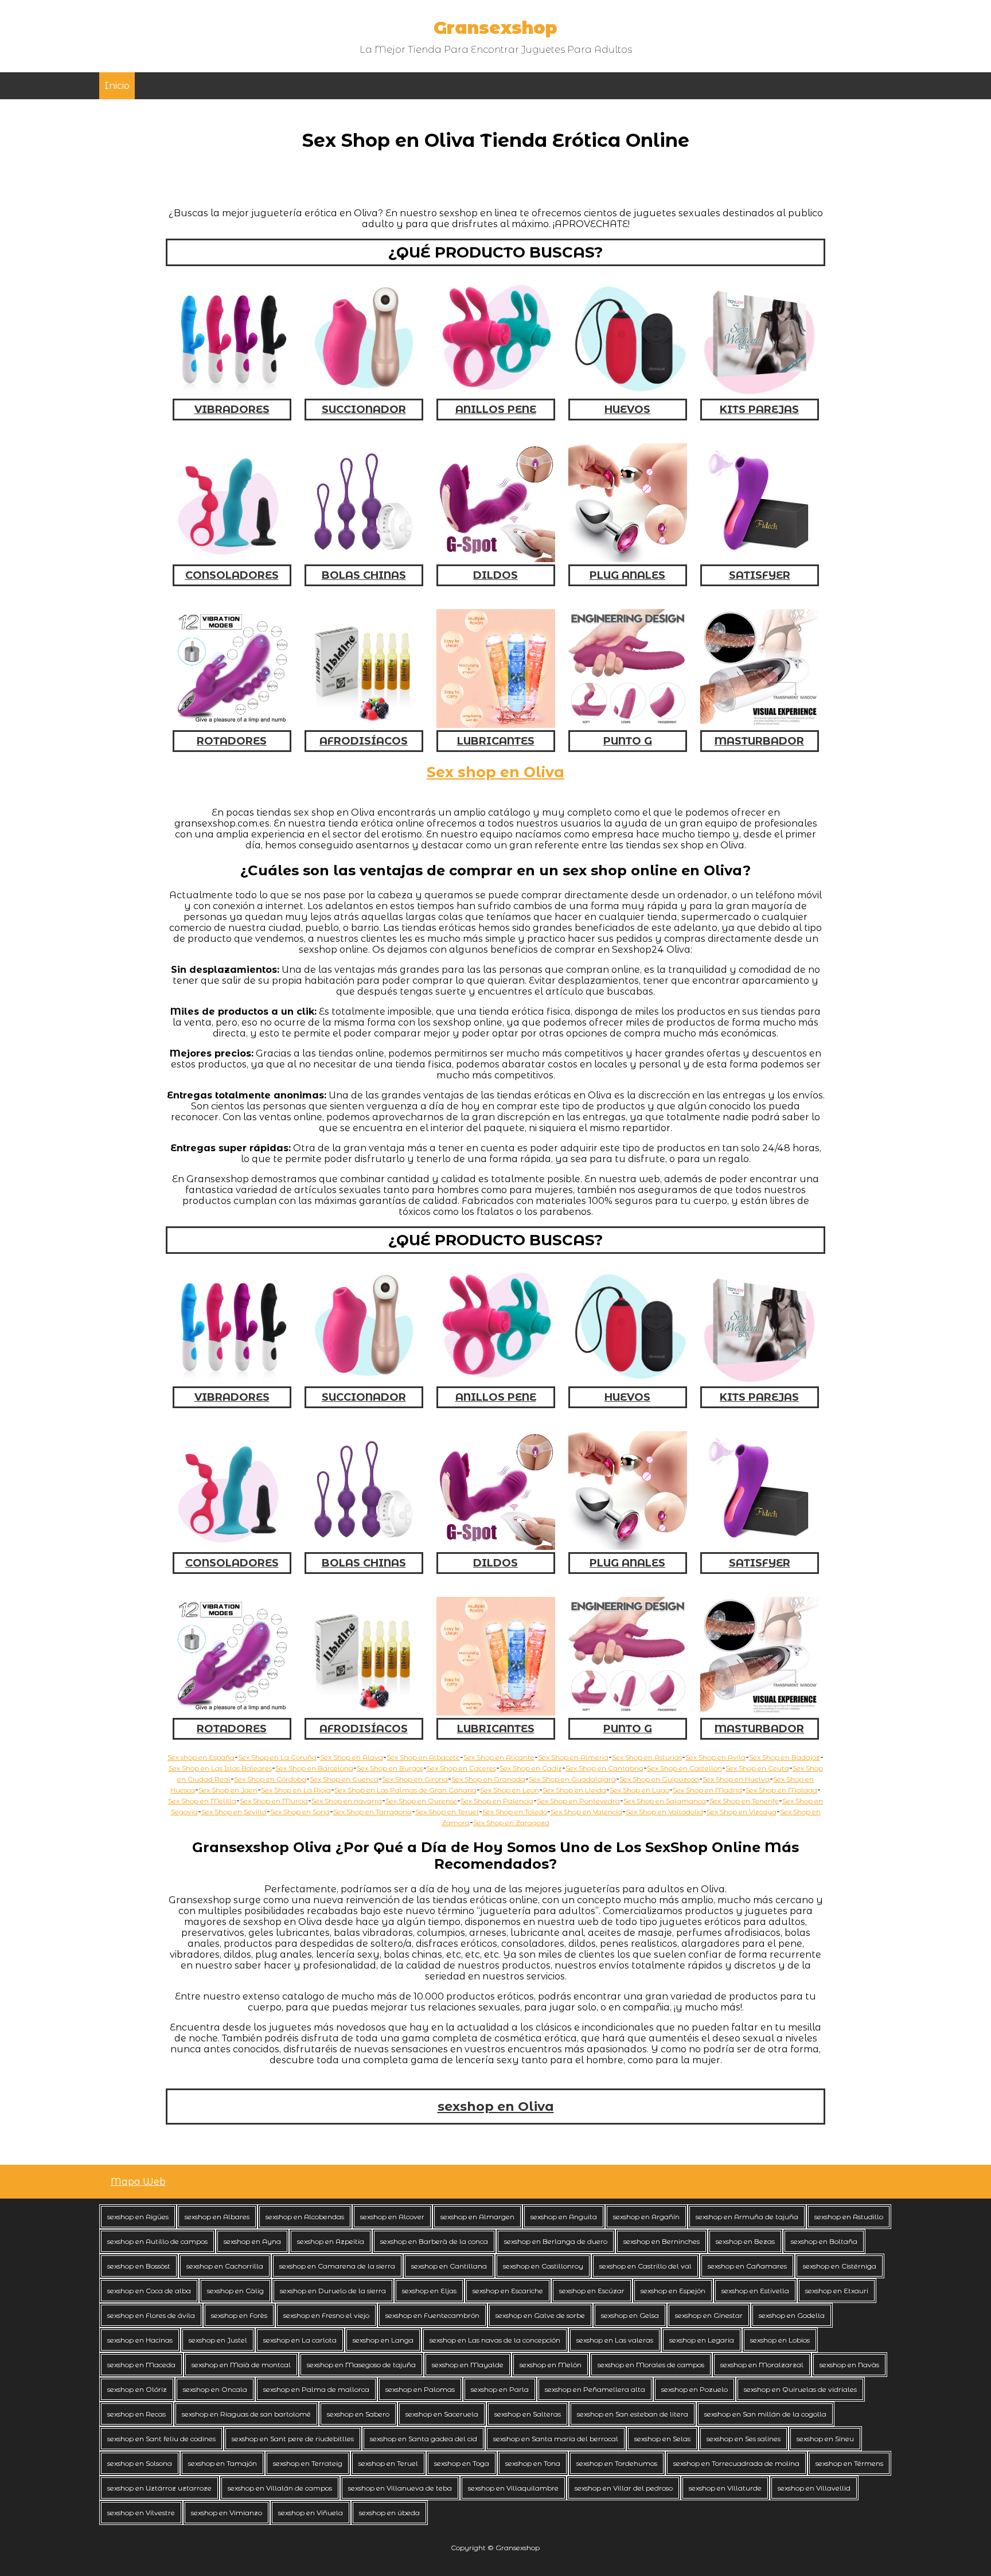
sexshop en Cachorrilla (225, 2266)
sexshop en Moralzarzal (762, 2365)
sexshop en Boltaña (824, 2241)
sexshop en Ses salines (744, 2439)
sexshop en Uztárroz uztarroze (159, 2488)
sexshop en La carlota (300, 2340)
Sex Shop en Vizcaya (742, 1812)
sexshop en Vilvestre (141, 2513)
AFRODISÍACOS (364, 741)
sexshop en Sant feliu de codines (161, 2439)
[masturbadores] (760, 725)
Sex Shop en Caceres (461, 1768)
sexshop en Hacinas (140, 2340)
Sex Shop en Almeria (573, 1757)
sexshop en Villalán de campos (280, 2488)
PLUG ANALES (627, 575)
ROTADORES (232, 741)
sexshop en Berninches (662, 2241)
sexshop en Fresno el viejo (326, 2315)
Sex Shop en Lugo (639, 1790)
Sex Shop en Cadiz (531, 1768)
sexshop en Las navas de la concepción (495, 2340)
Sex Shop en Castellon (684, 1768)
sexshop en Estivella (755, 2291)
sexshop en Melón (551, 2365)
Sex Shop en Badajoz (785, 1757)
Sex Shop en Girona (415, 1779)
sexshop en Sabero (358, 2414)
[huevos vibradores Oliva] (628, 1381)
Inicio (117, 86)
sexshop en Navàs (849, 2365)
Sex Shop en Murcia (274, 1801)
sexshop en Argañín (646, 2217)
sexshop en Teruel (388, 2463)
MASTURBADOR (759, 741)
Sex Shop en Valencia (586, 1812)
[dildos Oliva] (496, 1547)
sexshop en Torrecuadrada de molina (736, 2463)
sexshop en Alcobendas (305, 2217)
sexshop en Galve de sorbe (540, 2315)
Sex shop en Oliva (495, 772)
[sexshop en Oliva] (232, 1712)
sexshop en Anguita (564, 2217)
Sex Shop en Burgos (390, 1768)
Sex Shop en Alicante (499, 1757)
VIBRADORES (232, 410)
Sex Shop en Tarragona (372, 1812)
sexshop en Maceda (141, 2365)
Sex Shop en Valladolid (664, 1812)
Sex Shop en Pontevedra (578, 1801)
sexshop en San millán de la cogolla (765, 2414)
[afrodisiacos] (364, 725)
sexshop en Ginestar (709, 2315)
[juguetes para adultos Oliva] (760, 1712)
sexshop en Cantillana (449, 2266)
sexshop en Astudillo (849, 2217)
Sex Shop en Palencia (497, 1801)
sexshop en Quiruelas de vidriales (800, 2389)
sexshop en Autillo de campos (157, 2241)
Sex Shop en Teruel (447, 1812)
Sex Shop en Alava (352, 1757)
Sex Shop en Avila (715, 1757)
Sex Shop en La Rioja (296, 1790)
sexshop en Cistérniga (840, 2266)
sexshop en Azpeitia (331, 2241)
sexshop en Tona (533, 2463)
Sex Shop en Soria (300, 1812)
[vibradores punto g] (628, 725)
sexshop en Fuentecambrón (432, 2315)
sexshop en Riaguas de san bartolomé (246, 2414)
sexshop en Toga (462, 2463)
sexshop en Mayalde (468, 2365)
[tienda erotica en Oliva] (364, 1712)
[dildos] (496, 559)
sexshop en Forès (239, 2315)
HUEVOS (627, 410)
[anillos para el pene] (496, 393)
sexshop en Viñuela (311, 2513)
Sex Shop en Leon (510, 1790)
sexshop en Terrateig (308, 2463)
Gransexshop (495, 28)
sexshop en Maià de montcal (241, 2365)
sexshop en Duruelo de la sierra (333, 2291)
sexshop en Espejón (673, 2291)
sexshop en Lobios (780, 2340)
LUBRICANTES (496, 741)
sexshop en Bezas (745, 2241)
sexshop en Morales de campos (651, 2365)
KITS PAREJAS (759, 410)
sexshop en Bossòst (139, 2266)
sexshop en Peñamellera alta (595, 2389)
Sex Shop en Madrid (707, 1790)
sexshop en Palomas (420, 2389)
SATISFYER (760, 575)
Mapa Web (138, 2182)
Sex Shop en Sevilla (234, 1812)
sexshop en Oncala (215, 2389)
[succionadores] (364, 393)
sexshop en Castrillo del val (645, 2266)
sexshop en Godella (792, 2315)
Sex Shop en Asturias (647, 1757)
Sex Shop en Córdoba (270, 1779)
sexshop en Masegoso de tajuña (361, 2365)
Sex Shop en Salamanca (665, 1801)
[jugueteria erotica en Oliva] (496, 1712)
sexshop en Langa (383, 2340)
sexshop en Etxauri (837, 2291)
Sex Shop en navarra (347, 1801)
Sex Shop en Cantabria (604, 1768)
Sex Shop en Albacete (423, 1757)
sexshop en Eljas (429, 2291)
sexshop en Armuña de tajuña (747, 2217)
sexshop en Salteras (528, 2414)
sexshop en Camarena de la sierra (337, 2266)
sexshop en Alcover (392, 2217)
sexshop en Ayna (252, 2241)
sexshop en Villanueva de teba (400, 2488)
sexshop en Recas (136, 2414)
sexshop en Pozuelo (695, 2389)
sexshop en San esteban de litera (633, 2414)
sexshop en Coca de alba (149, 2291)
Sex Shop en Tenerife (744, 1801)
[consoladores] (232, 559)
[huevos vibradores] (628, 393)
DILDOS (495, 575)
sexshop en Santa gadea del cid (424, 2439)
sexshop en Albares (217, 2217)
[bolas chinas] (364, 559)
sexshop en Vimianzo (227, 2513)
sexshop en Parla (500, 2389)
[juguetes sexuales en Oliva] (760, 1381)
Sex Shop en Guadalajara (572, 1779)
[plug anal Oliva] (628, 1547)
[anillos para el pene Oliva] (496, 1381)
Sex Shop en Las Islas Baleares (220, 1768)
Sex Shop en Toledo (515, 1812)
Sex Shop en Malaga (781, 1790)
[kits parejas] (760, 393)
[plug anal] (628, 559)
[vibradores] (232, 393)
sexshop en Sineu (825, 2439)
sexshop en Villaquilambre (513, 2488)
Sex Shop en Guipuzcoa (659, 1779)
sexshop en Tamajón (223, 2463)
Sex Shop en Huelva (736, 1779)
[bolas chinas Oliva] (364, 1547)
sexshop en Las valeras (615, 2340)
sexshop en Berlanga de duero (556, 2241)
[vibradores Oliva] (232, 1381)
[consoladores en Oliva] (232, 1547)
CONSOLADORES (232, 575)
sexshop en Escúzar (592, 2291)
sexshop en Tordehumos (617, 2463)
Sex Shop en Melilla (202, 1801)
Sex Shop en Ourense (421, 1801)
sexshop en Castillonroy (543, 2266)
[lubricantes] (496, 725)
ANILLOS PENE (496, 410)
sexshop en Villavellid (814, 2488)
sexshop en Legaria (702, 2340)
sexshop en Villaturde (725, 2488)
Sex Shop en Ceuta (757, 1768)
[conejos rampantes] (232, 725)
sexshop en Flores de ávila (151, 2315)
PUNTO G (628, 741)
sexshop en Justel (218, 2340)
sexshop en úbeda (389, 2513)
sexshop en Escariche (508, 2291)
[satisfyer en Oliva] (760, 1547)
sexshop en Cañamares (747, 2266)
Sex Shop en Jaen (228, 1790)
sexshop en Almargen (477, 2217)
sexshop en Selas (662, 2439)
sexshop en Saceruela (442, 2414)
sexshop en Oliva (496, 2107)
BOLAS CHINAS (364, 575)
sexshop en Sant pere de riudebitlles (293, 2439)
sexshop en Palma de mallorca (316, 2389)
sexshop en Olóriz (137, 2389)
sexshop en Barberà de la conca (434, 2241)
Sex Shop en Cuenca (344, 1779)
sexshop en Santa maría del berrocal (556, 2439)
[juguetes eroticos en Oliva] (628, 1712)
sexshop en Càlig (235, 2291)
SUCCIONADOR (364, 410)
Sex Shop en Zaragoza (511, 1823)
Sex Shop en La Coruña (277, 1757)
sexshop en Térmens (849, 2463)
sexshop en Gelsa (630, 2315)
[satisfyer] (760, 559)
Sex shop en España (201, 1757)
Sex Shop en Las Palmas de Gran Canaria (405, 1790)
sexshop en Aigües (138, 2217)
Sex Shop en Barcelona (314, 1768)
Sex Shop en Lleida (574, 1790)
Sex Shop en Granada (488, 1779)
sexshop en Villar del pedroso (624, 2488)
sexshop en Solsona (140, 2463)
